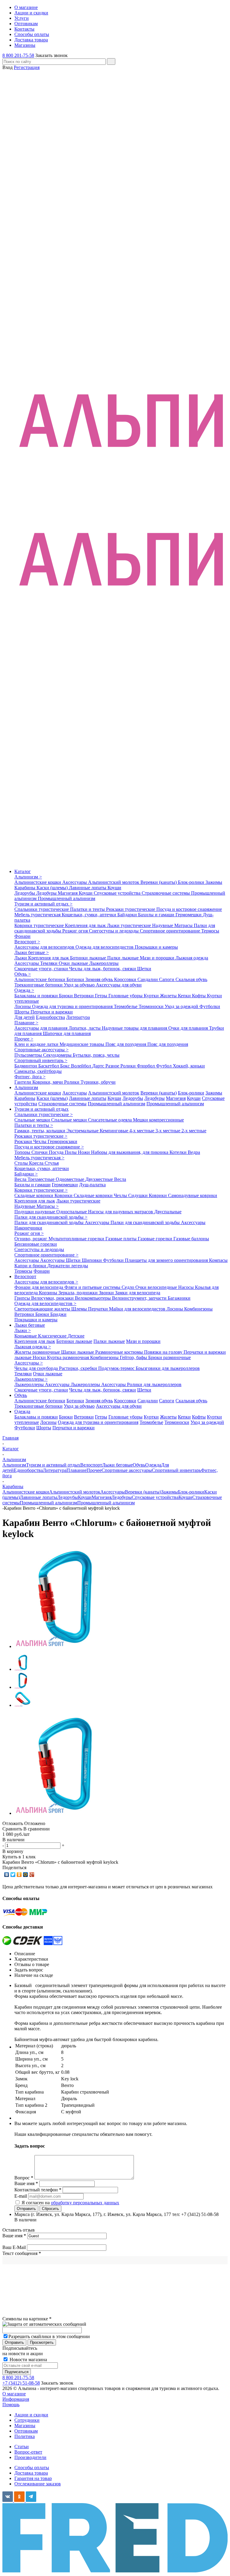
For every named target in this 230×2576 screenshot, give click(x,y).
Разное (113, 1066)
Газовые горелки (156, 1239)
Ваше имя (14, 2236)
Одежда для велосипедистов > (45, 1303)
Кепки (185, 996)
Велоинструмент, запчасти (140, 1298)
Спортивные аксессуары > (41, 1050)
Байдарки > (26, 1174)
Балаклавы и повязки (37, 996)
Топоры (23, 1152)
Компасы (218, 1260)
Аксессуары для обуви (119, 985)
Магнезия (68, 893)
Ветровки (84, 996)
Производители (30, 2457)
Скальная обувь (191, 979)
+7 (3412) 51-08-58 (21, 2383)
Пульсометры (29, 1055)
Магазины (25, 2426)
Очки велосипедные (157, 1287)
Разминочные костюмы (120, 1352)
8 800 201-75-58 (18, 55)
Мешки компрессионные (158, 1120)
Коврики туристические (40, 925)
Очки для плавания (189, 1028)
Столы (22, 1163)
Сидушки (139, 1195)
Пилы (71, 1152)
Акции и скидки (31, 2415)
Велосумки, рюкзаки (53, 1298)
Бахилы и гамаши (157, 915)
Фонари (22, 936)
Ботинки (76, 979)
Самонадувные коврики (193, 1195)
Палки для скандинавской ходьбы (50, 1222)
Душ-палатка (92, 1185)
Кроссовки (126, 979)
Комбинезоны (198, 1309)
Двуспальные (168, 1212)
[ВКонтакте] (7, 1875)
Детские (76, 1336)
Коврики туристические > (41, 1190)
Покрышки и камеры (156, 947)
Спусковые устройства (118, 893)
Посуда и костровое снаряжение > (49, 1147)
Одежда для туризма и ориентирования (73, 1006)
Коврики (64, 1195)
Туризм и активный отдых (41, 1109)
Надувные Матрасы (173, 925)
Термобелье (126, 1006)
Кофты (199, 996)
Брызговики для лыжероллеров (168, 1368)
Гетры (102, 996)
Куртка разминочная (69, 1357)
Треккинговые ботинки (39, 985)
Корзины (49, 1293)
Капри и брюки (31, 1266)
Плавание (77, 1470)
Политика (25, 2436)
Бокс (66, 1066)
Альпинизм (26, 1087)
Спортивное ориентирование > (46, 1255)
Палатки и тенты (88, 909)
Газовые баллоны (191, 1239)
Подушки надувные (35, 1212)
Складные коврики (34, 1195)
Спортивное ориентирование (171, 931)
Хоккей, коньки (189, 1066)
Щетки (144, 969)
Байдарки (128, 915)
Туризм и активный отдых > (43, 904)
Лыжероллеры (104, 963)
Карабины (25, 888)
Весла (21, 1179)
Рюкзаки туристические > (41, 1136)
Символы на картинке (27, 2319)
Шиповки (92, 1260)
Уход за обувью (80, 985)
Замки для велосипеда (138, 1293)
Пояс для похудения (126, 1044)
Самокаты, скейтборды (38, 1071)
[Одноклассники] (19, 1875)
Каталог (23, 871)
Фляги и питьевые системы (93, 1287)
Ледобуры (47, 893)
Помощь (11, 2405)
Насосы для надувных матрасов (121, 1212)
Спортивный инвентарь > (41, 1060)
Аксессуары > (29, 1363)
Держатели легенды (68, 1266)
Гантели (23, 1082)
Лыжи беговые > (32, 952)
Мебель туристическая (38, 915)
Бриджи (58, 1314)
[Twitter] (13, 1875)
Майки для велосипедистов (138, 1309)
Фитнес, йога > (30, 1077)
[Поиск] (111, 62)
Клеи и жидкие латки (37, 1044)
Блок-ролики (192, 882)
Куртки (152, 996)
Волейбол (82, 1066)
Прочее (94, 1470)
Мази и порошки (158, 958)
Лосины (23, 1006)
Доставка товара (31, 2473)
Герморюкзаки (62, 1141)
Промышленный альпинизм (66, 898)
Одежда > (24, 990)
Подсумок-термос (117, 1368)
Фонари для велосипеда (39, 1287)
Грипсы (23, 1298)
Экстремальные (83, 1131)
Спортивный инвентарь (176, 1470)
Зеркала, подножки (79, 1293)
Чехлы (40, 1141)
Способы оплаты (32, 2468)
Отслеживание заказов (38, 2484)
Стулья (52, 1163)
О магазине (14, 2394)
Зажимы (214, 882)
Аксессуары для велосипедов (45, 947)
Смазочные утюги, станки (42, 969)
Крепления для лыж (86, 925)
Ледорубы (25, 893)
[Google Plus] (32, 1875)
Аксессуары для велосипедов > (46, 1282)
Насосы (187, 1287)
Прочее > (24, 1039)
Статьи (22, 2447)
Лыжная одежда (192, 958)
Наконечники (28, 1228)
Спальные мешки (33, 1120)
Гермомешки (189, 915)
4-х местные (142, 1131)
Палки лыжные (124, 958)
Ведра (194, 1152)
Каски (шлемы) (53, 888)
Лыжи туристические (130, 925)
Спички (40, 1152)
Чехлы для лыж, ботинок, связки (103, 969)
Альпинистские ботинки (40, 979)
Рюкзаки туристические (131, 909)
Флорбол (146, 1066)
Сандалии (148, 979)
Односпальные (72, 1212)
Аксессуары (75, 882)
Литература (78, 1017)
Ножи (84, 1152)
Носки (40, 1357)
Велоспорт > (27, 942)
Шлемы (80, 1309)
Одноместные (71, 1179)
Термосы (210, 931)
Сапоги (167, 979)
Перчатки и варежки (52, 1012)
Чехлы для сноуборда (37, 1368)
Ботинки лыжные (89, 958)
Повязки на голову (164, 1352)
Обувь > (23, 974)
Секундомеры (58, 1055)
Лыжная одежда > (33, 1347)
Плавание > (26, 1023)
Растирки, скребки (79, 1368)
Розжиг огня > (29, 1233)
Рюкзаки (24, 1141)
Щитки (74, 1260)
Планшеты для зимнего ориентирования (167, 1260)
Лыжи (21, 958)
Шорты (22, 1012)
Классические (53, 1336)
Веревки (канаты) (159, 882)
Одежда (22, 1411)
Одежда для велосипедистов (105, 947)
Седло (128, 1287)
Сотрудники (27, 2420)
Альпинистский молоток (114, 882)
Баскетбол (49, 1066)
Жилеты (169, 996)
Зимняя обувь (100, 979)
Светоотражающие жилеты (43, 1309)
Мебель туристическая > (39, 1158)
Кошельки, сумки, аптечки (90, 915)
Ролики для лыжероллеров (154, 1384)
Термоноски (152, 1006)
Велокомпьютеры (93, 1298)
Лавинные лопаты (88, 888)
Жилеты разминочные (38, 1352)
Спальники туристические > (44, 1114)
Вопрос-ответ (28, 2452)
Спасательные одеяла (111, 1120)
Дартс (99, 1066)
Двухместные (100, 1179)
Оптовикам (26, 2431)
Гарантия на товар (33, 2478)
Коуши (114, 888)
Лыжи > (23, 1330)
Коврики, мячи (48, 1082)
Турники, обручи (98, 1082)
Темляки (49, 963)
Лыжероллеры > (31, 1379)
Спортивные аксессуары (127, 1470)
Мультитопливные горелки (77, 1239)
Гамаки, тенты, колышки (40, 1131)
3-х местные (168, 1131)
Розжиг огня (76, 931)
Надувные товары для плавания (135, 1028)
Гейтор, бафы (134, 1357)
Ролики (129, 1066)
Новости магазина (28, 2360)
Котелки (179, 1152)
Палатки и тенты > (34, 1125)
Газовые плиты (122, 1239)
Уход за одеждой (182, 1006)
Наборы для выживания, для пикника (130, 1152)
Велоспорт (25, 1276)
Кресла (37, 1163)
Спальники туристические (42, 909)
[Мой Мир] (26, 1875)
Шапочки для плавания (67, 1033)
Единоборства (50, 1017)
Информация (16, 2399)
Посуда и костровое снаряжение (189, 909)
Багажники (179, 1298)
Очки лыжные (74, 963)
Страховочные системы (166, 893)
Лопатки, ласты (85, 1028)
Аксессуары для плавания (41, 1028)
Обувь (21, 1395)
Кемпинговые (115, 1131)
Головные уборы (126, 996)
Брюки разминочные (170, 1357)
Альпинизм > (28, 877)
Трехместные (42, 1179)
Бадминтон (26, 1066)
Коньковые (26, 1336)
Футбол (164, 1066)
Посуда (57, 1152)
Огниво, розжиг (31, 1239)
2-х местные (194, 1131)
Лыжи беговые (30, 1325)
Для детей (25, 1017)
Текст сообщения (22, 2253)
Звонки (107, 1293)
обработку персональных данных (85, 2203)
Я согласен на (70, 2203)
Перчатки (99, 1309)
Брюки (66, 996)
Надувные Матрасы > (37, 1206)
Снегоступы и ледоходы (114, 931)
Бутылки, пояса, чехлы (96, 1055)
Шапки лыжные (78, 1352)
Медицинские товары (83, 1044)
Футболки (210, 1006)
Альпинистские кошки (38, 882)
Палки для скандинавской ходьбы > (51, 1217)
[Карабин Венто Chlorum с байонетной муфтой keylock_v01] (65, 1646)
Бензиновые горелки (36, 1244)
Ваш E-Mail (14, 2247)
